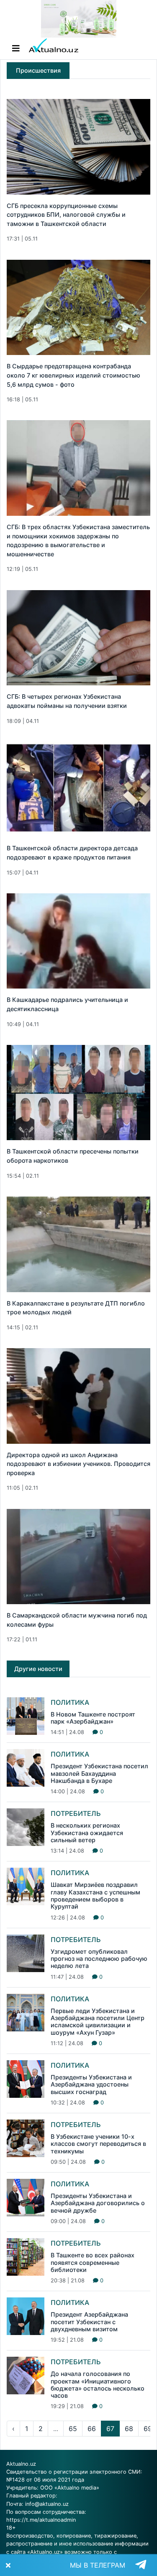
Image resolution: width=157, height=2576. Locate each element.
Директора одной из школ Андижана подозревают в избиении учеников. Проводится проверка (78, 1464)
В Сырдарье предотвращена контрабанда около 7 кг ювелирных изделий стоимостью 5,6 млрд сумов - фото (73, 375)
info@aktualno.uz (47, 2504)
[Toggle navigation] (16, 48)
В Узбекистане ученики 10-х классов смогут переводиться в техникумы (98, 2144)
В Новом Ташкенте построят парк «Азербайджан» (93, 1718)
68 (129, 2429)
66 (92, 2429)
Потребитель (76, 1813)
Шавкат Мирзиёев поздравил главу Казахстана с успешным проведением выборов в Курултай (95, 1895)
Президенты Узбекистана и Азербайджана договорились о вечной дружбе (98, 2203)
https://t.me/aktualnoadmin (41, 2520)
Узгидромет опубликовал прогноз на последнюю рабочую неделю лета (99, 1959)
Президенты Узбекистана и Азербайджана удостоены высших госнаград (91, 2084)
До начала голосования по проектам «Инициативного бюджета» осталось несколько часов (98, 2385)
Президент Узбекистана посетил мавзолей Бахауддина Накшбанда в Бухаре (99, 1773)
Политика (70, 1702)
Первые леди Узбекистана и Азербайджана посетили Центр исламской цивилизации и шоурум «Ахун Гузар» (98, 2022)
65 (73, 2429)
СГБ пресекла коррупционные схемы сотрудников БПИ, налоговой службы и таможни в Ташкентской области (66, 215)
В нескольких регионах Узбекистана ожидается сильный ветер (87, 1833)
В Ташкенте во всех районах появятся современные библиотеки (93, 2262)
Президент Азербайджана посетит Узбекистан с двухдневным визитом (89, 2322)
